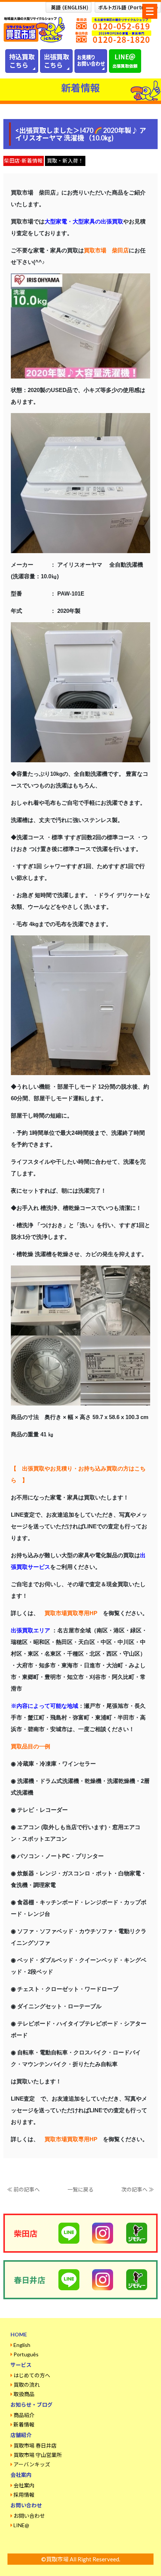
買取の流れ (27, 2385)
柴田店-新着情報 (23, 161)
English (22, 2345)
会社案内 (24, 2485)
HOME (19, 2334)
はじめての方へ (32, 2375)
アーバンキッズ (32, 2464)
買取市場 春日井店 (35, 2446)
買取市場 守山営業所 (38, 2455)
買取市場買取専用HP (71, 1613)
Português (26, 2354)
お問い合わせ (29, 2516)
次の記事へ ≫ (138, 2189)
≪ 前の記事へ (23, 2189)
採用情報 (24, 2495)
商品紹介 (24, 2415)
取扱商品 (24, 2394)
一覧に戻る (80, 2189)
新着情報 (24, 2424)
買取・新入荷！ (65, 161)
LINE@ (21, 2525)
